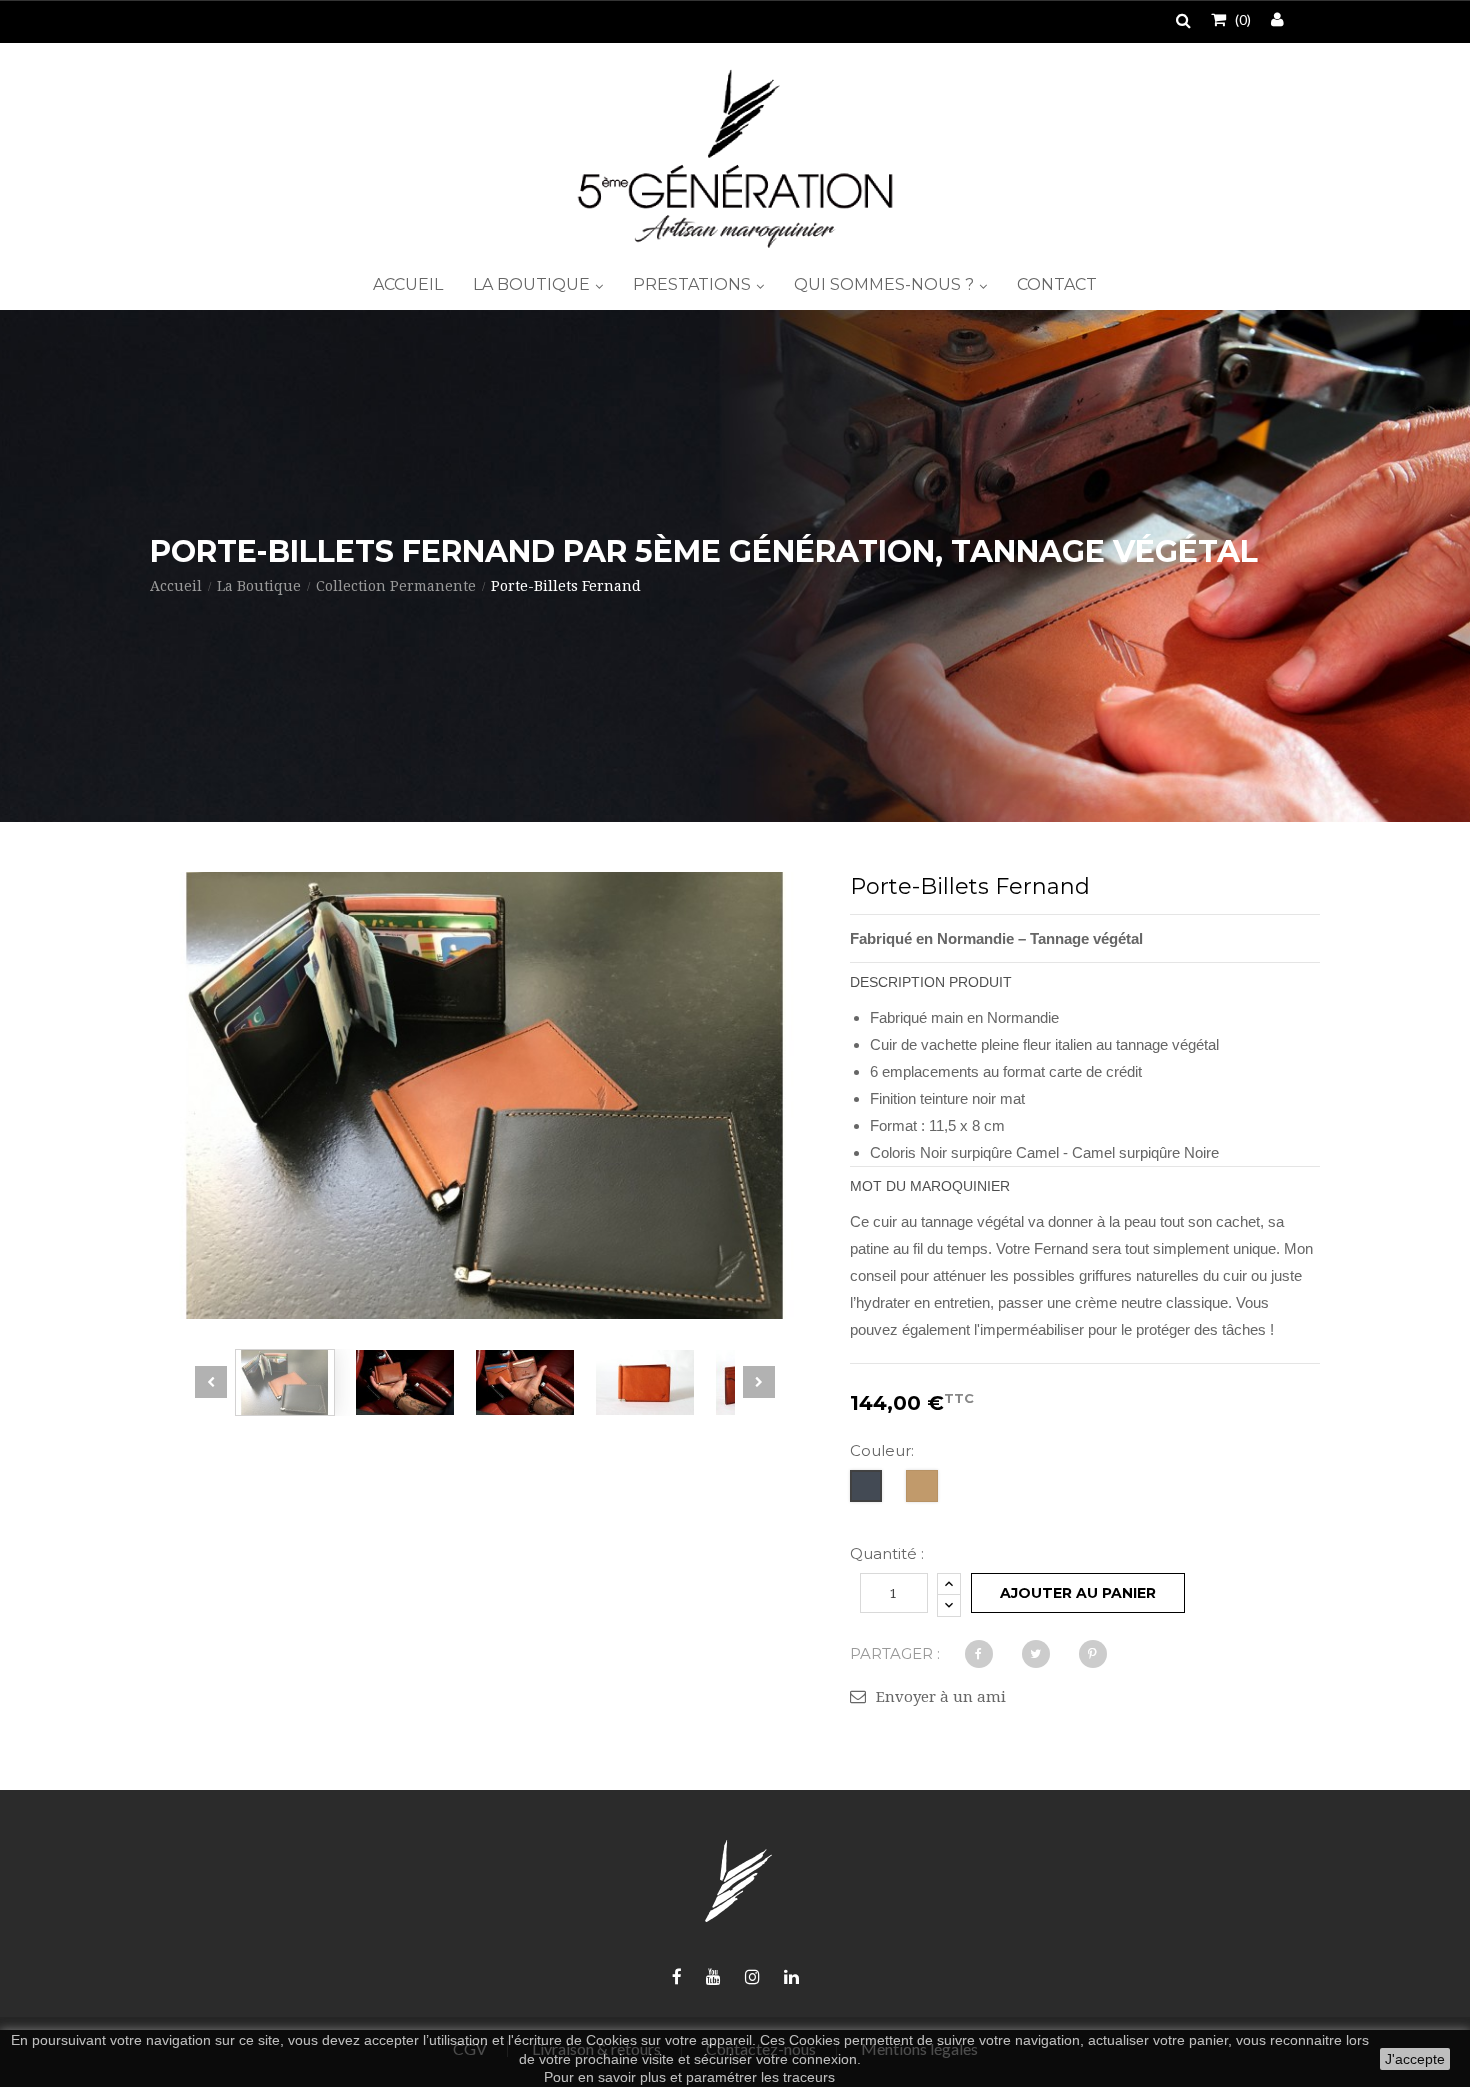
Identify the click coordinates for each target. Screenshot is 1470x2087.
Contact (1057, 284)
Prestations (694, 284)
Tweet (1036, 1654)
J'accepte (1415, 2059)
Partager (979, 1654)
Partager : (895, 1653)
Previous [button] (211, 1382)
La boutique (533, 284)
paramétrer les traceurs (760, 2077)
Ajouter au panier (1078, 1593)
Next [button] (759, 1382)
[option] (285, 1382)
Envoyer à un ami (941, 1697)
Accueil (408, 284)
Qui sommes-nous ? (886, 284)
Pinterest (1093, 1654)
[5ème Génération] (735, 158)
